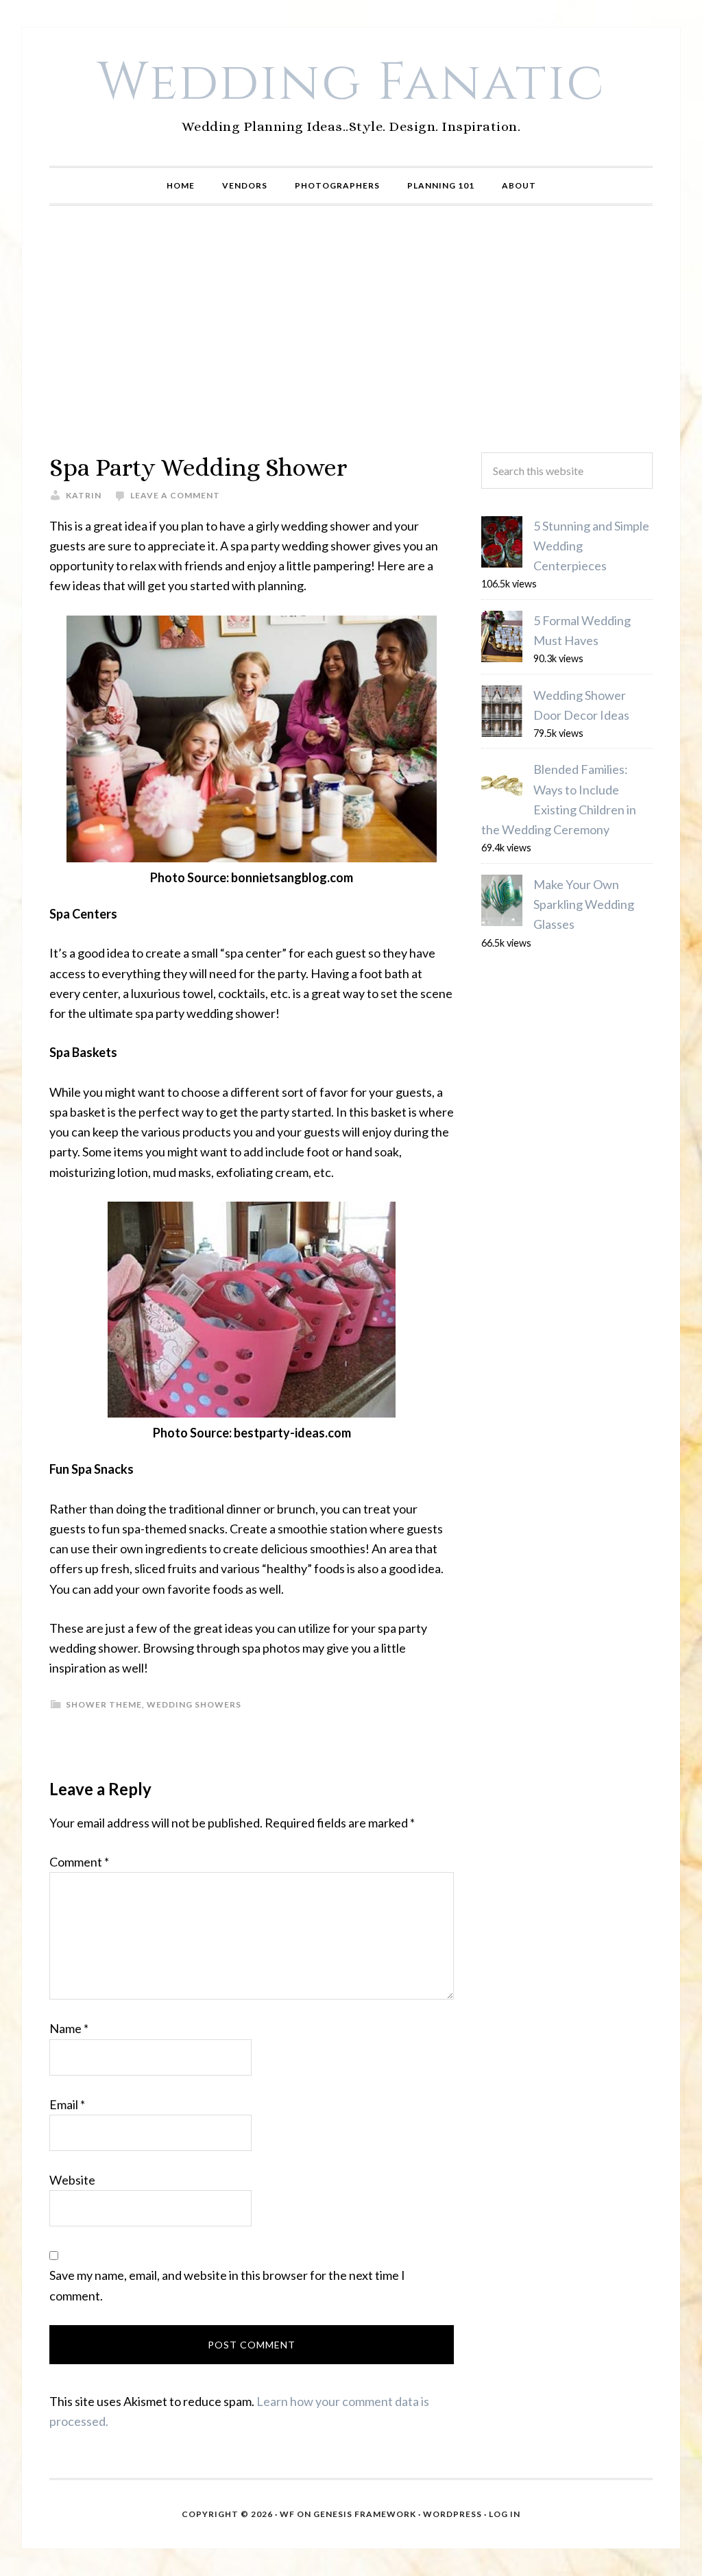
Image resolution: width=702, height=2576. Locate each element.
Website (72, 2180)
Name (69, 2028)
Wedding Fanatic (351, 83)
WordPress (452, 2514)
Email (67, 2104)
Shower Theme (104, 1704)
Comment (79, 1862)
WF (287, 2514)
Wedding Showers (194, 1704)
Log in (505, 2514)
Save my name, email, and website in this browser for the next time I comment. (227, 2285)
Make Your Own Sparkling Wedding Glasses (584, 904)
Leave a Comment (175, 495)
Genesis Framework (365, 2514)
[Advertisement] (351, 329)
